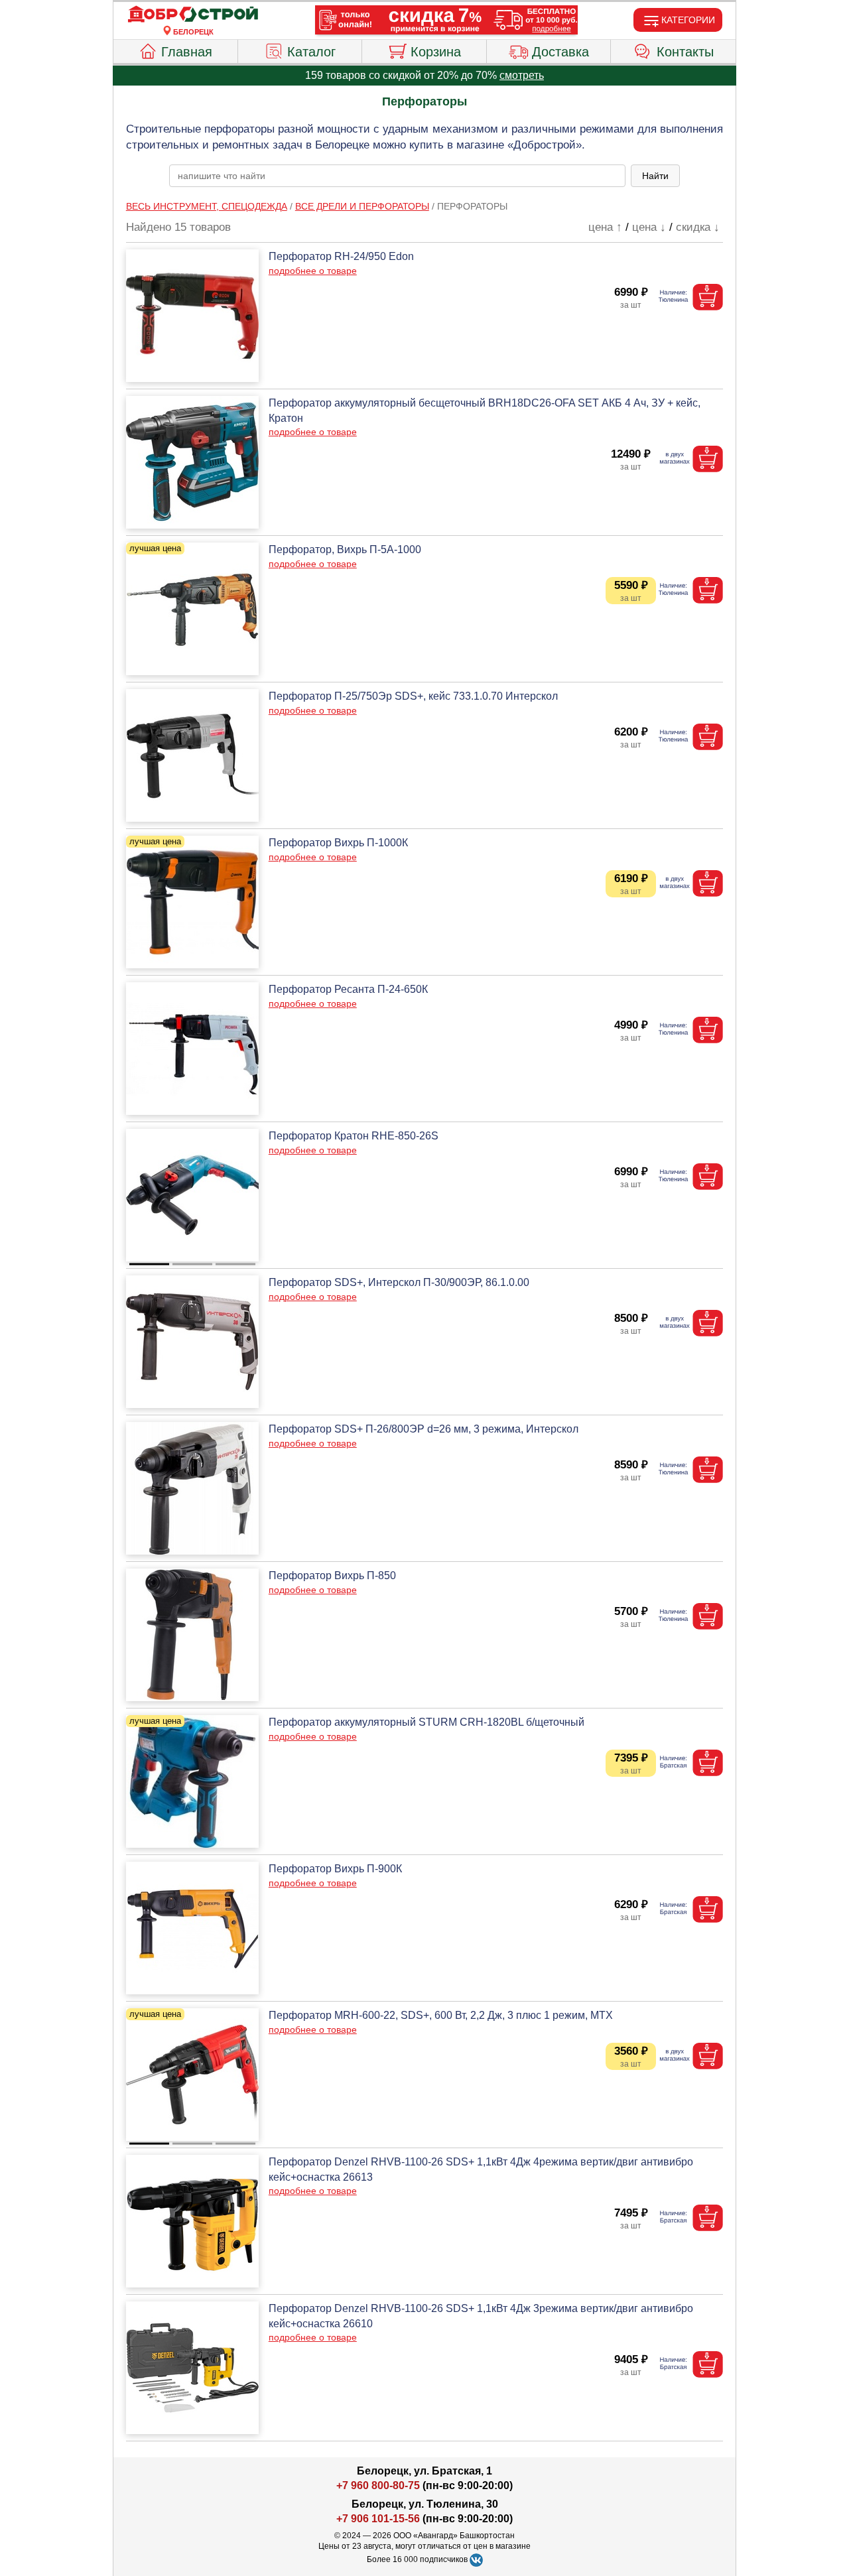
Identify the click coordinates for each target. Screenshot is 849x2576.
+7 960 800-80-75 (378, 2485)
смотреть (522, 75)
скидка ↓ (698, 227)
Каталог (311, 52)
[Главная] (193, 15)
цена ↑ (605, 227)
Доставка (560, 52)
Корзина (436, 52)
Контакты (685, 52)
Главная (187, 52)
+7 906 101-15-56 (378, 2519)
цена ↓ (649, 227)
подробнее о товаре (313, 271)
